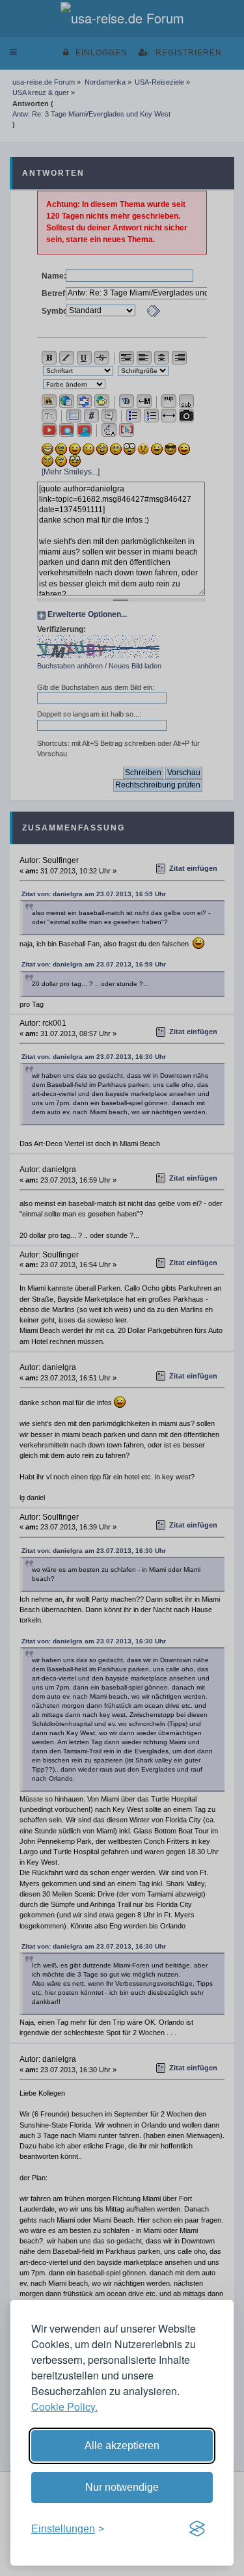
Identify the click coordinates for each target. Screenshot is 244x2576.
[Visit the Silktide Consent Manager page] (197, 2529)
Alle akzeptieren (122, 2446)
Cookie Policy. (64, 2406)
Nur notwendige (122, 2487)
